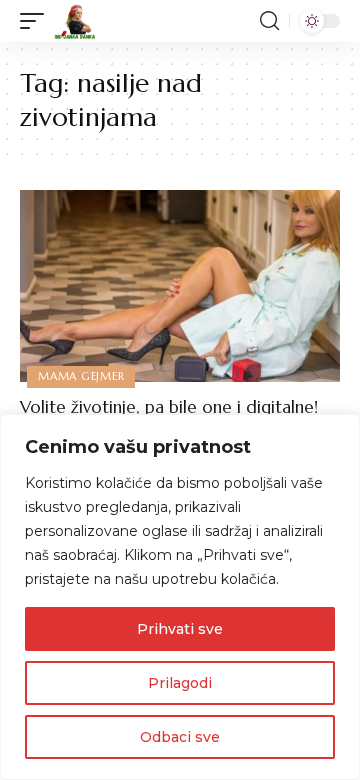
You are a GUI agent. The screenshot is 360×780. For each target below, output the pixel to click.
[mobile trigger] (37, 21)
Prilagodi (180, 683)
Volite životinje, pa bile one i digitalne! (169, 407)
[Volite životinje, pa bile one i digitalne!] (180, 286)
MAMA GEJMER (81, 376)
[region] (180, 597)
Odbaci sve (180, 737)
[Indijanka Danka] (75, 21)
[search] (269, 21)
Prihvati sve (180, 629)
